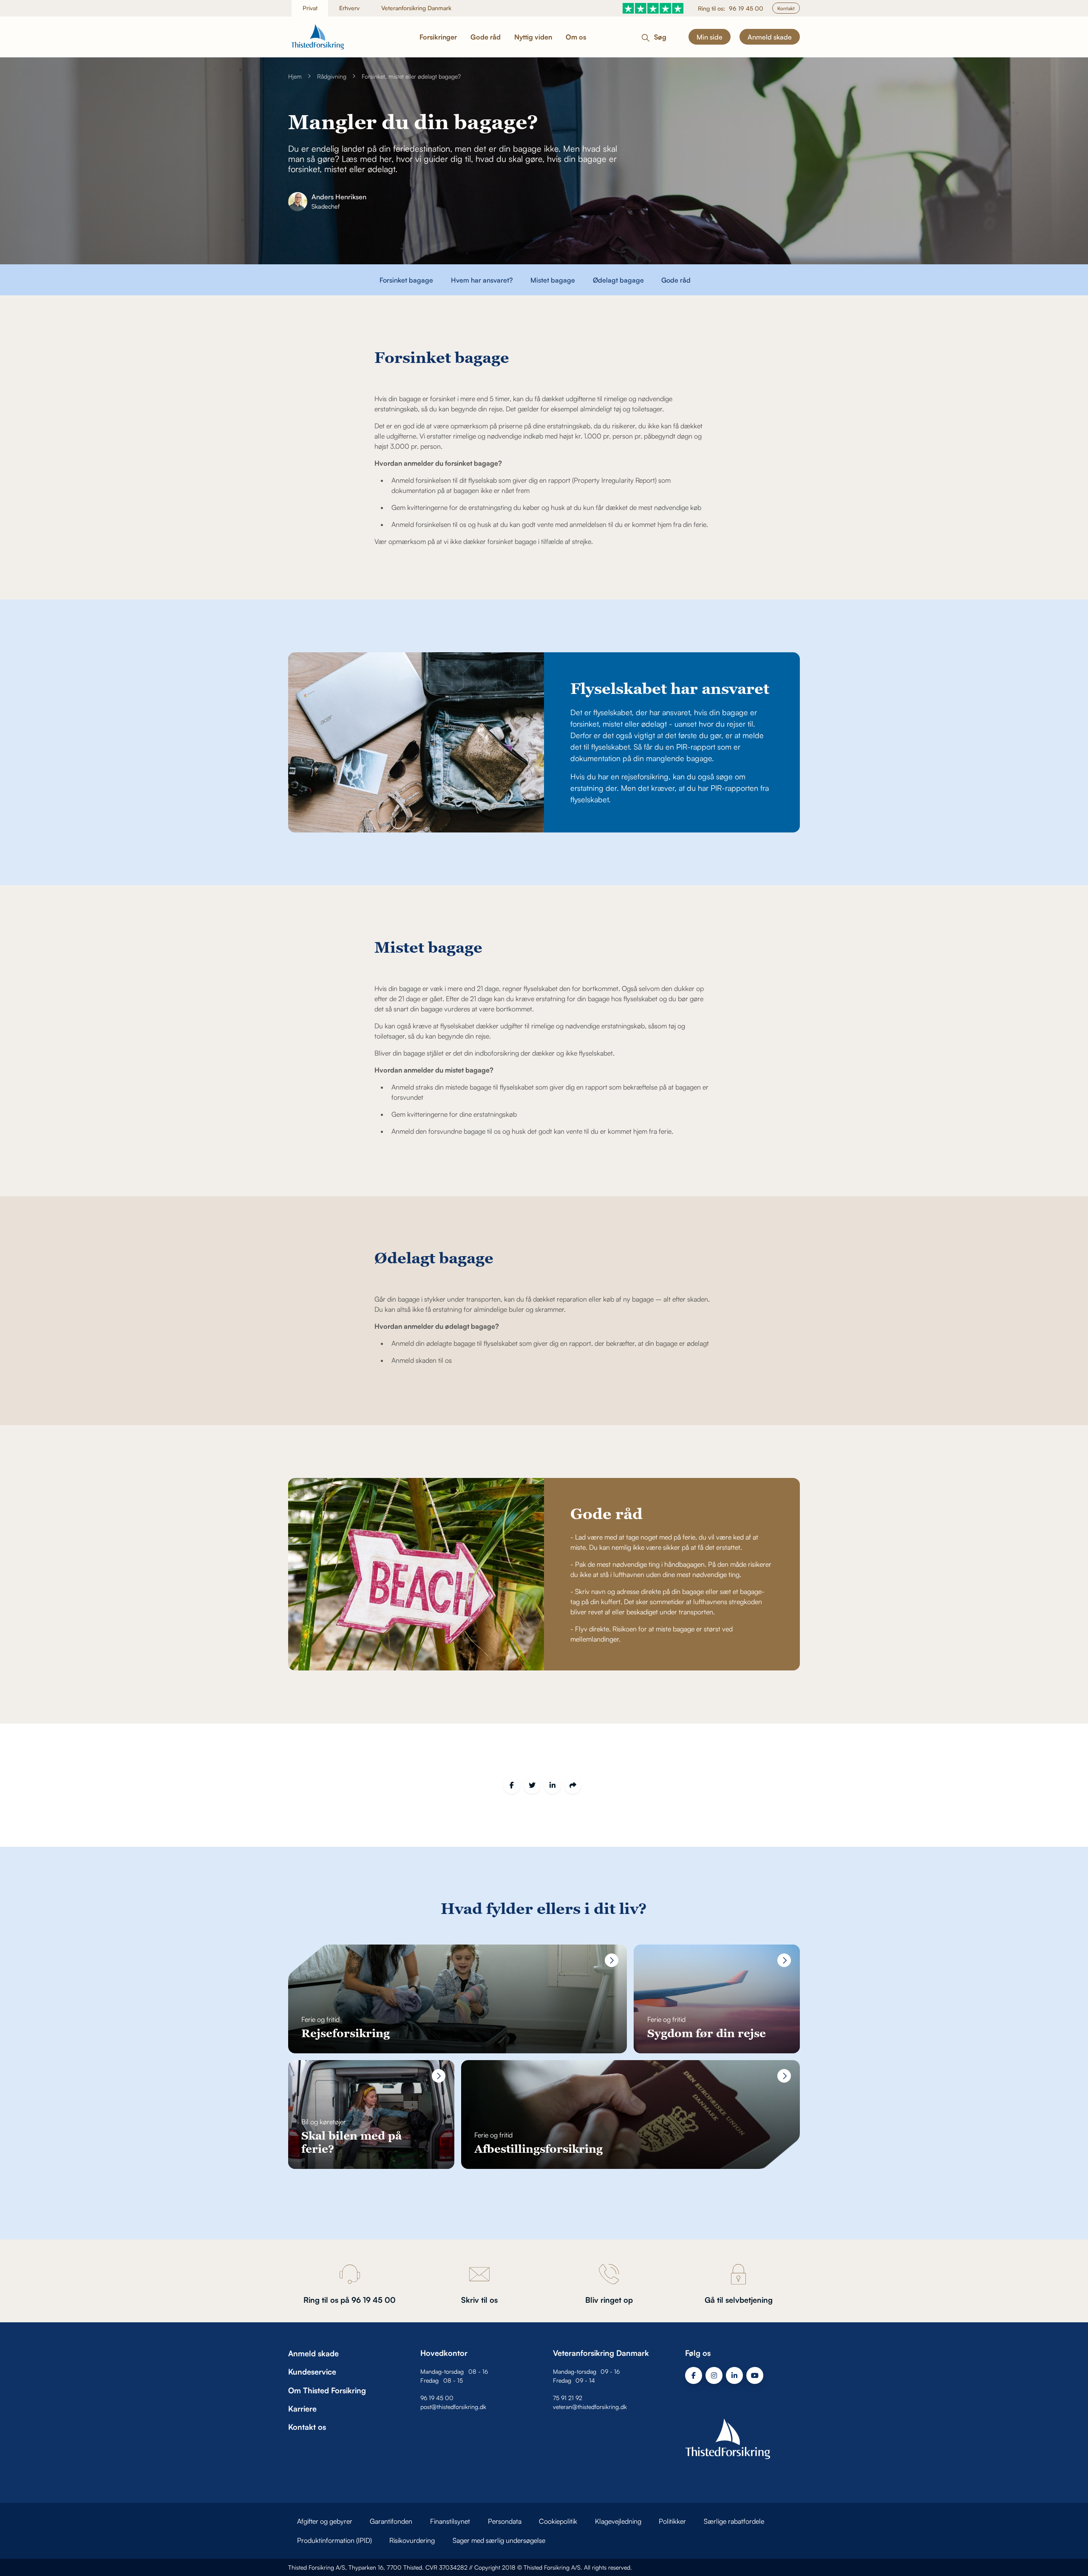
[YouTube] (755, 2375)
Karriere (302, 2409)
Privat (310, 8)
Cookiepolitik (558, 2521)
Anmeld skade (770, 37)
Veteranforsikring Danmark (416, 8)
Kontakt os (307, 2427)
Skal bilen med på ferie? (351, 2142)
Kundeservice (312, 2372)
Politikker (672, 2521)
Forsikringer (438, 37)
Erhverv (349, 8)
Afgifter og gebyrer (325, 2521)
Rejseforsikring (346, 2033)
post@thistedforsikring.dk (453, 2407)
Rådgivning (332, 76)
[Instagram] (714, 2375)
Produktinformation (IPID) (334, 2540)
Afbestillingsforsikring (538, 2149)
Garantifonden (391, 2521)
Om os (576, 37)
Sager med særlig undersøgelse (499, 2540)
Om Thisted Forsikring (327, 2390)
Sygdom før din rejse (707, 2033)
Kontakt (786, 8)
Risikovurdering (412, 2540)
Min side (710, 37)
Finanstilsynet (450, 2521)
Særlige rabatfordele (734, 2521)
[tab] (406, 280)
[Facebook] (512, 1785)
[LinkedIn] (552, 1785)
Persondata (505, 2521)
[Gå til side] (612, 1960)
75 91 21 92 (568, 2398)
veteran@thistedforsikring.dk (590, 2407)
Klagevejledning (618, 2521)
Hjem (295, 76)
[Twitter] (532, 1785)
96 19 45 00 (746, 8)
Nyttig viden (533, 37)
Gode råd (486, 37)
